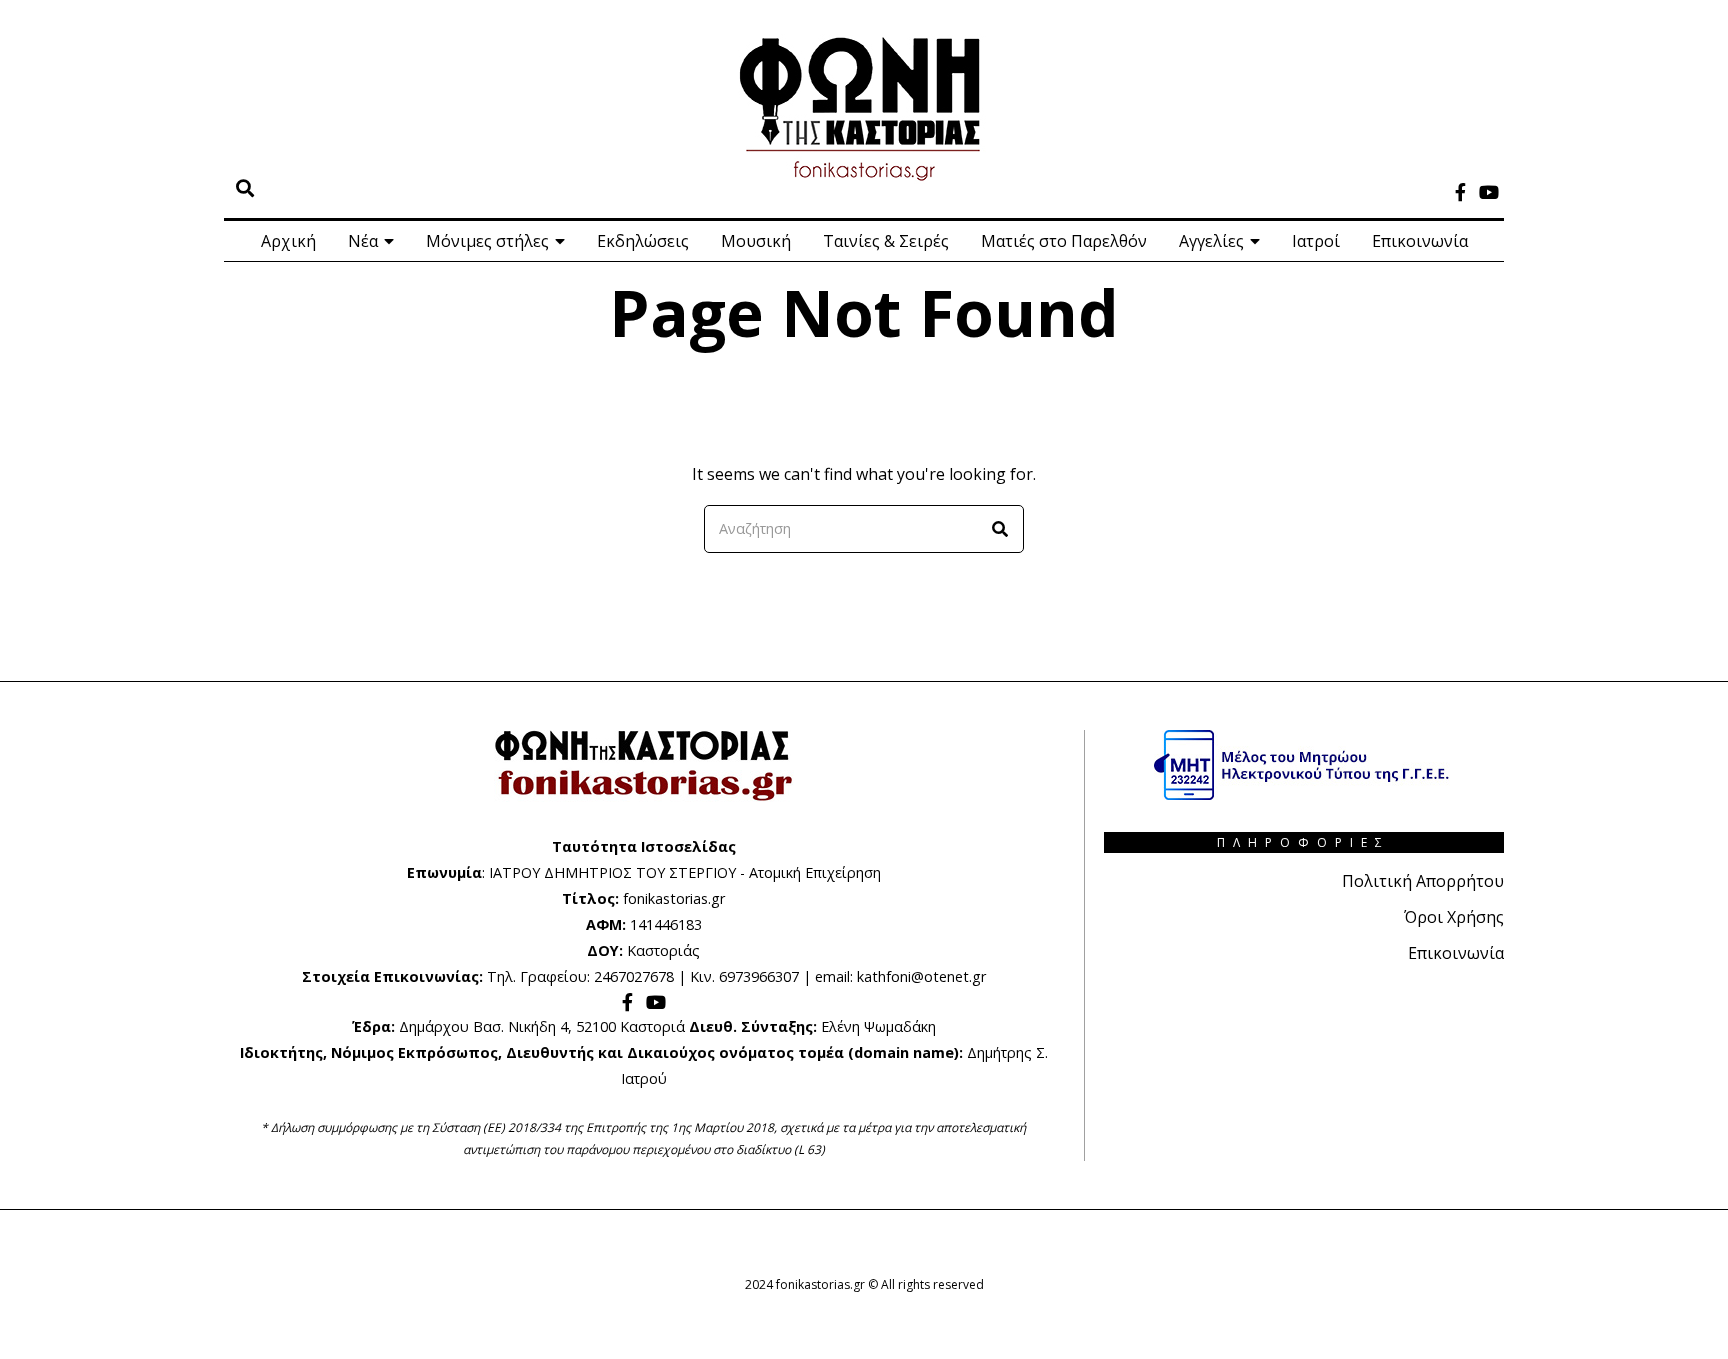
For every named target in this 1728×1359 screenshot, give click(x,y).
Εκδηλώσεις (643, 241)
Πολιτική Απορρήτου (1423, 881)
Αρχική (288, 241)
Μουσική (756, 241)
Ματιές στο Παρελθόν (1064, 241)
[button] (1000, 529)
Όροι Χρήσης (1454, 917)
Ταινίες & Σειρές (886, 241)
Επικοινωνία (1420, 241)
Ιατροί (1316, 241)
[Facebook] (1460, 192)
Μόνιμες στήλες (487, 241)
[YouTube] (1489, 192)
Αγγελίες (1211, 241)
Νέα (363, 241)
